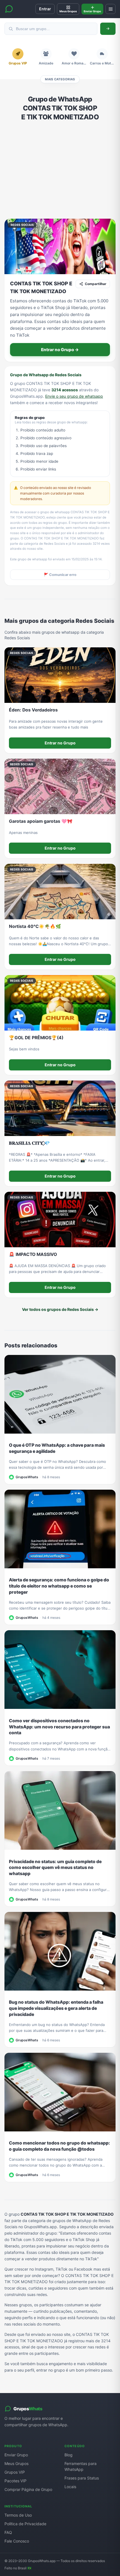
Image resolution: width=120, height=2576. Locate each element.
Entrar (45, 9)
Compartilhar (96, 284)
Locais (70, 2487)
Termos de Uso (18, 2515)
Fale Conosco (17, 2541)
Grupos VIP (15, 2472)
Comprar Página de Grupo (28, 2489)
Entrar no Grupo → (60, 350)
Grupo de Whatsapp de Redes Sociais (46, 375)
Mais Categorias (60, 79)
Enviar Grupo (16, 2455)
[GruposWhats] (9, 9)
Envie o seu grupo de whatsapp (74, 396)
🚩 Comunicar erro (60, 575)
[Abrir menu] (111, 9)
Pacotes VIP (15, 2481)
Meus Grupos (16, 2463)
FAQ (8, 2532)
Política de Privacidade (25, 2524)
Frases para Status (82, 2478)
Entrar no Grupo (60, 743)
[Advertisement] (60, 170)
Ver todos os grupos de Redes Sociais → (60, 1309)
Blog (69, 2455)
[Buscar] (108, 29)
